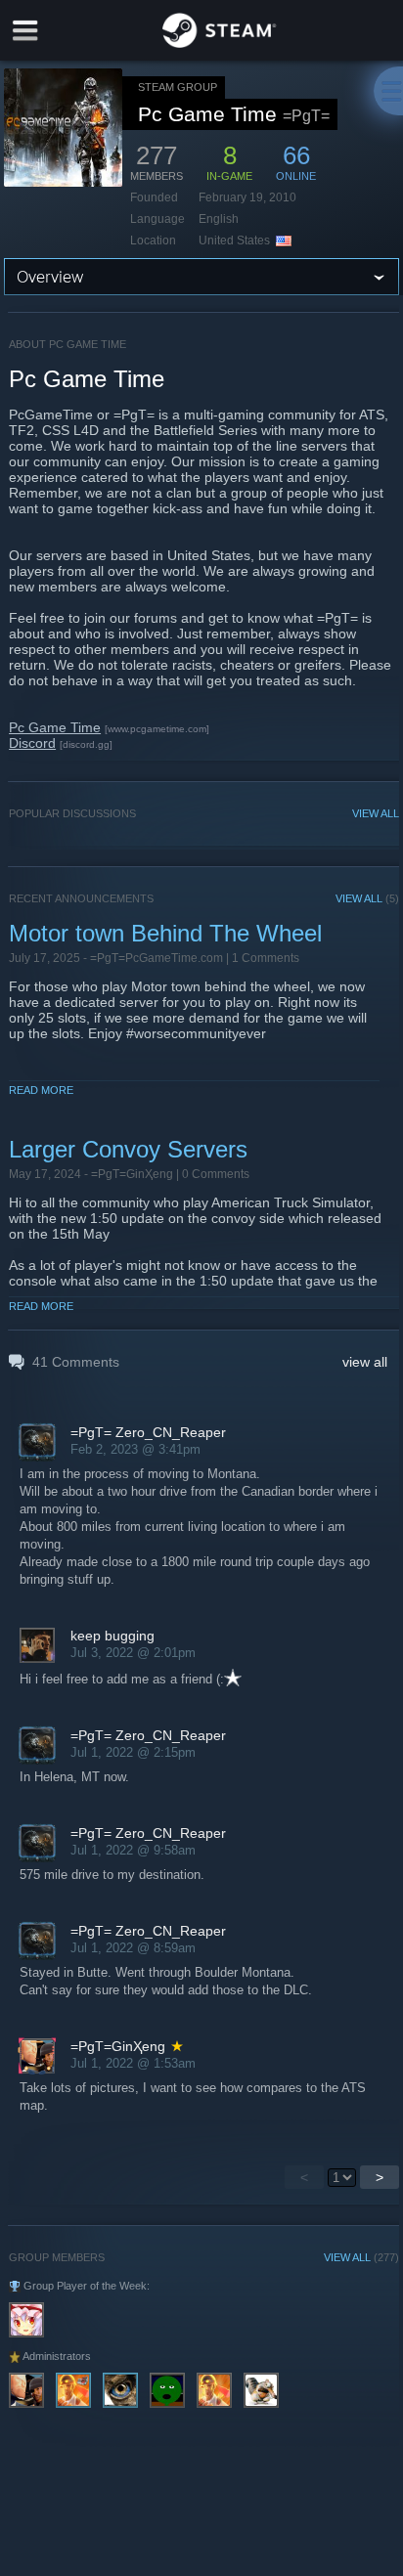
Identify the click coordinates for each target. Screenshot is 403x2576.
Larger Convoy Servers (128, 1149)
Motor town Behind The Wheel (165, 933)
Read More (41, 1090)
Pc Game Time (55, 727)
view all (365, 1362)
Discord (32, 743)
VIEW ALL (376, 813)
